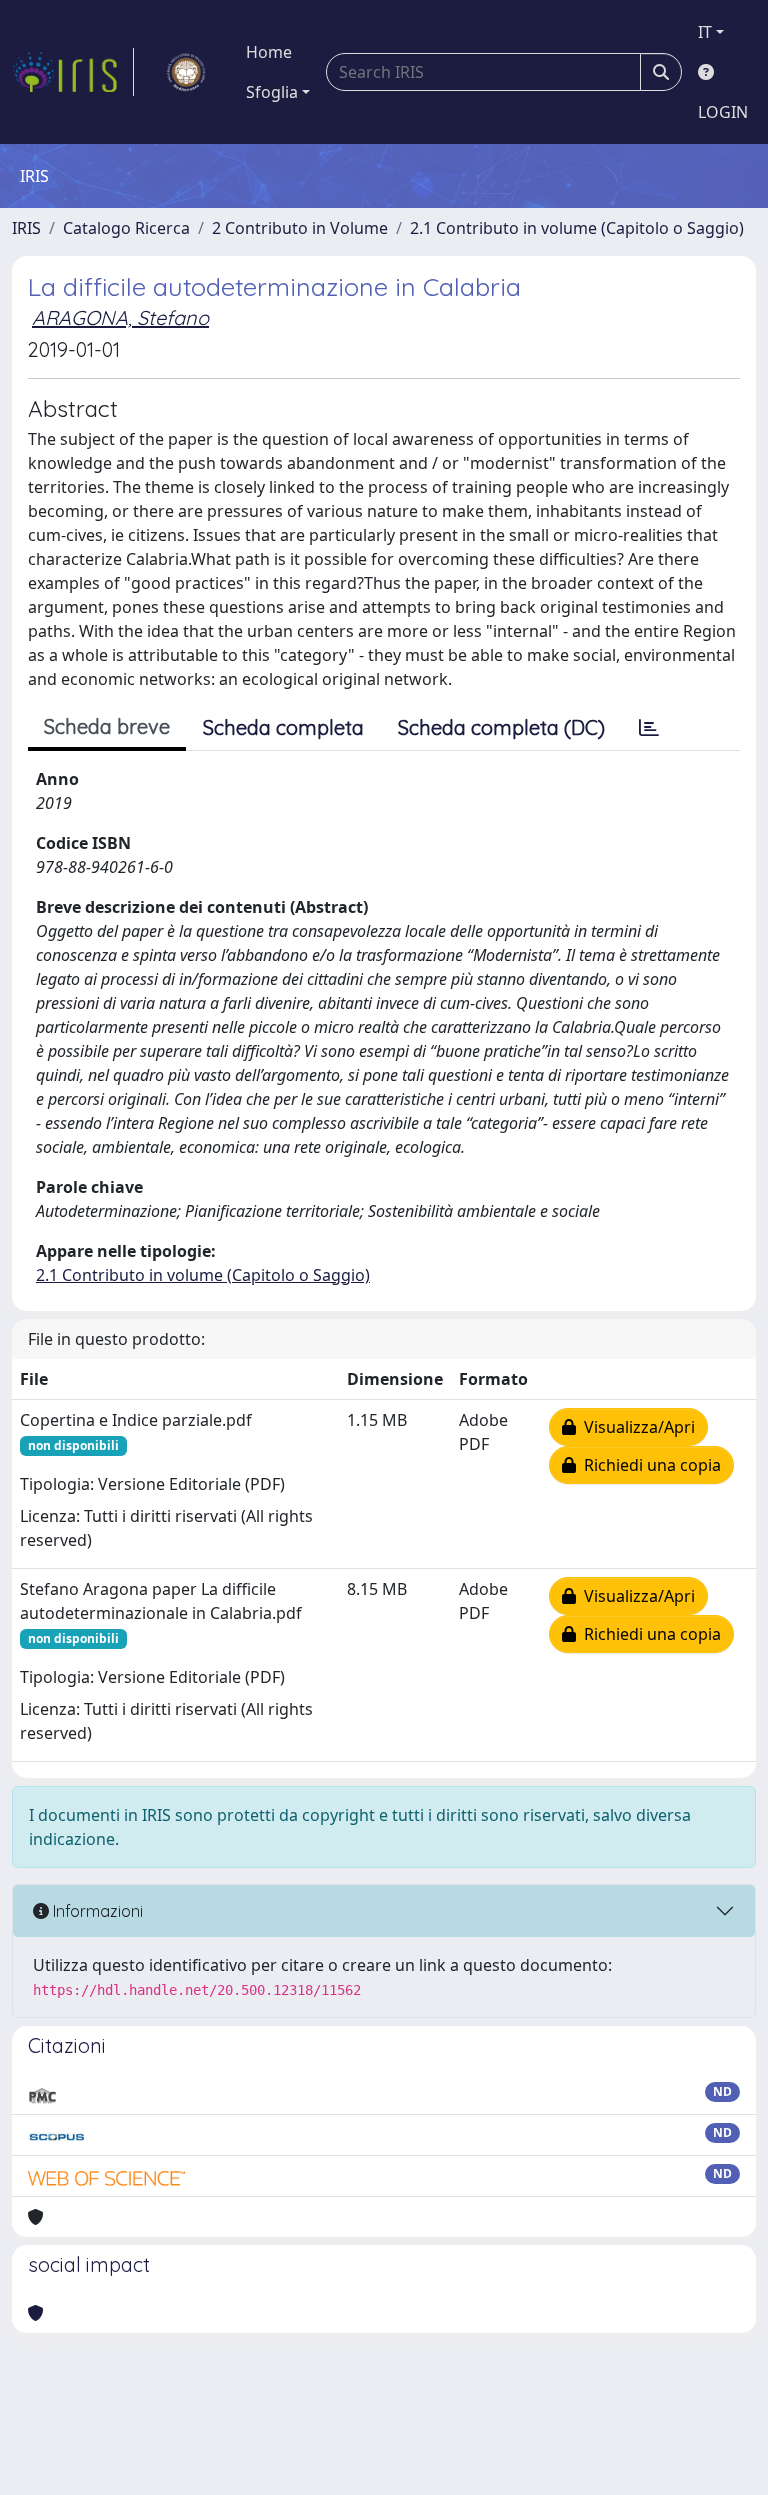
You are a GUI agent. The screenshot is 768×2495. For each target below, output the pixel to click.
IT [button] (705, 32)
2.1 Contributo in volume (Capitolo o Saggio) (577, 228)
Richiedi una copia (648, 1465)
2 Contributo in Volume (300, 228)
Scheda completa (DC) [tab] (501, 727)
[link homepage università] (186, 72)
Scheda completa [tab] (283, 727)
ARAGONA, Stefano (120, 317)
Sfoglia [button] (272, 92)
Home (269, 52)
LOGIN (723, 112)
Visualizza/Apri (635, 1427)
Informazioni (96, 1911)
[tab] (649, 728)
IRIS (26, 228)
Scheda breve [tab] (107, 726)
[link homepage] (73, 72)
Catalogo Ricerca (126, 228)
